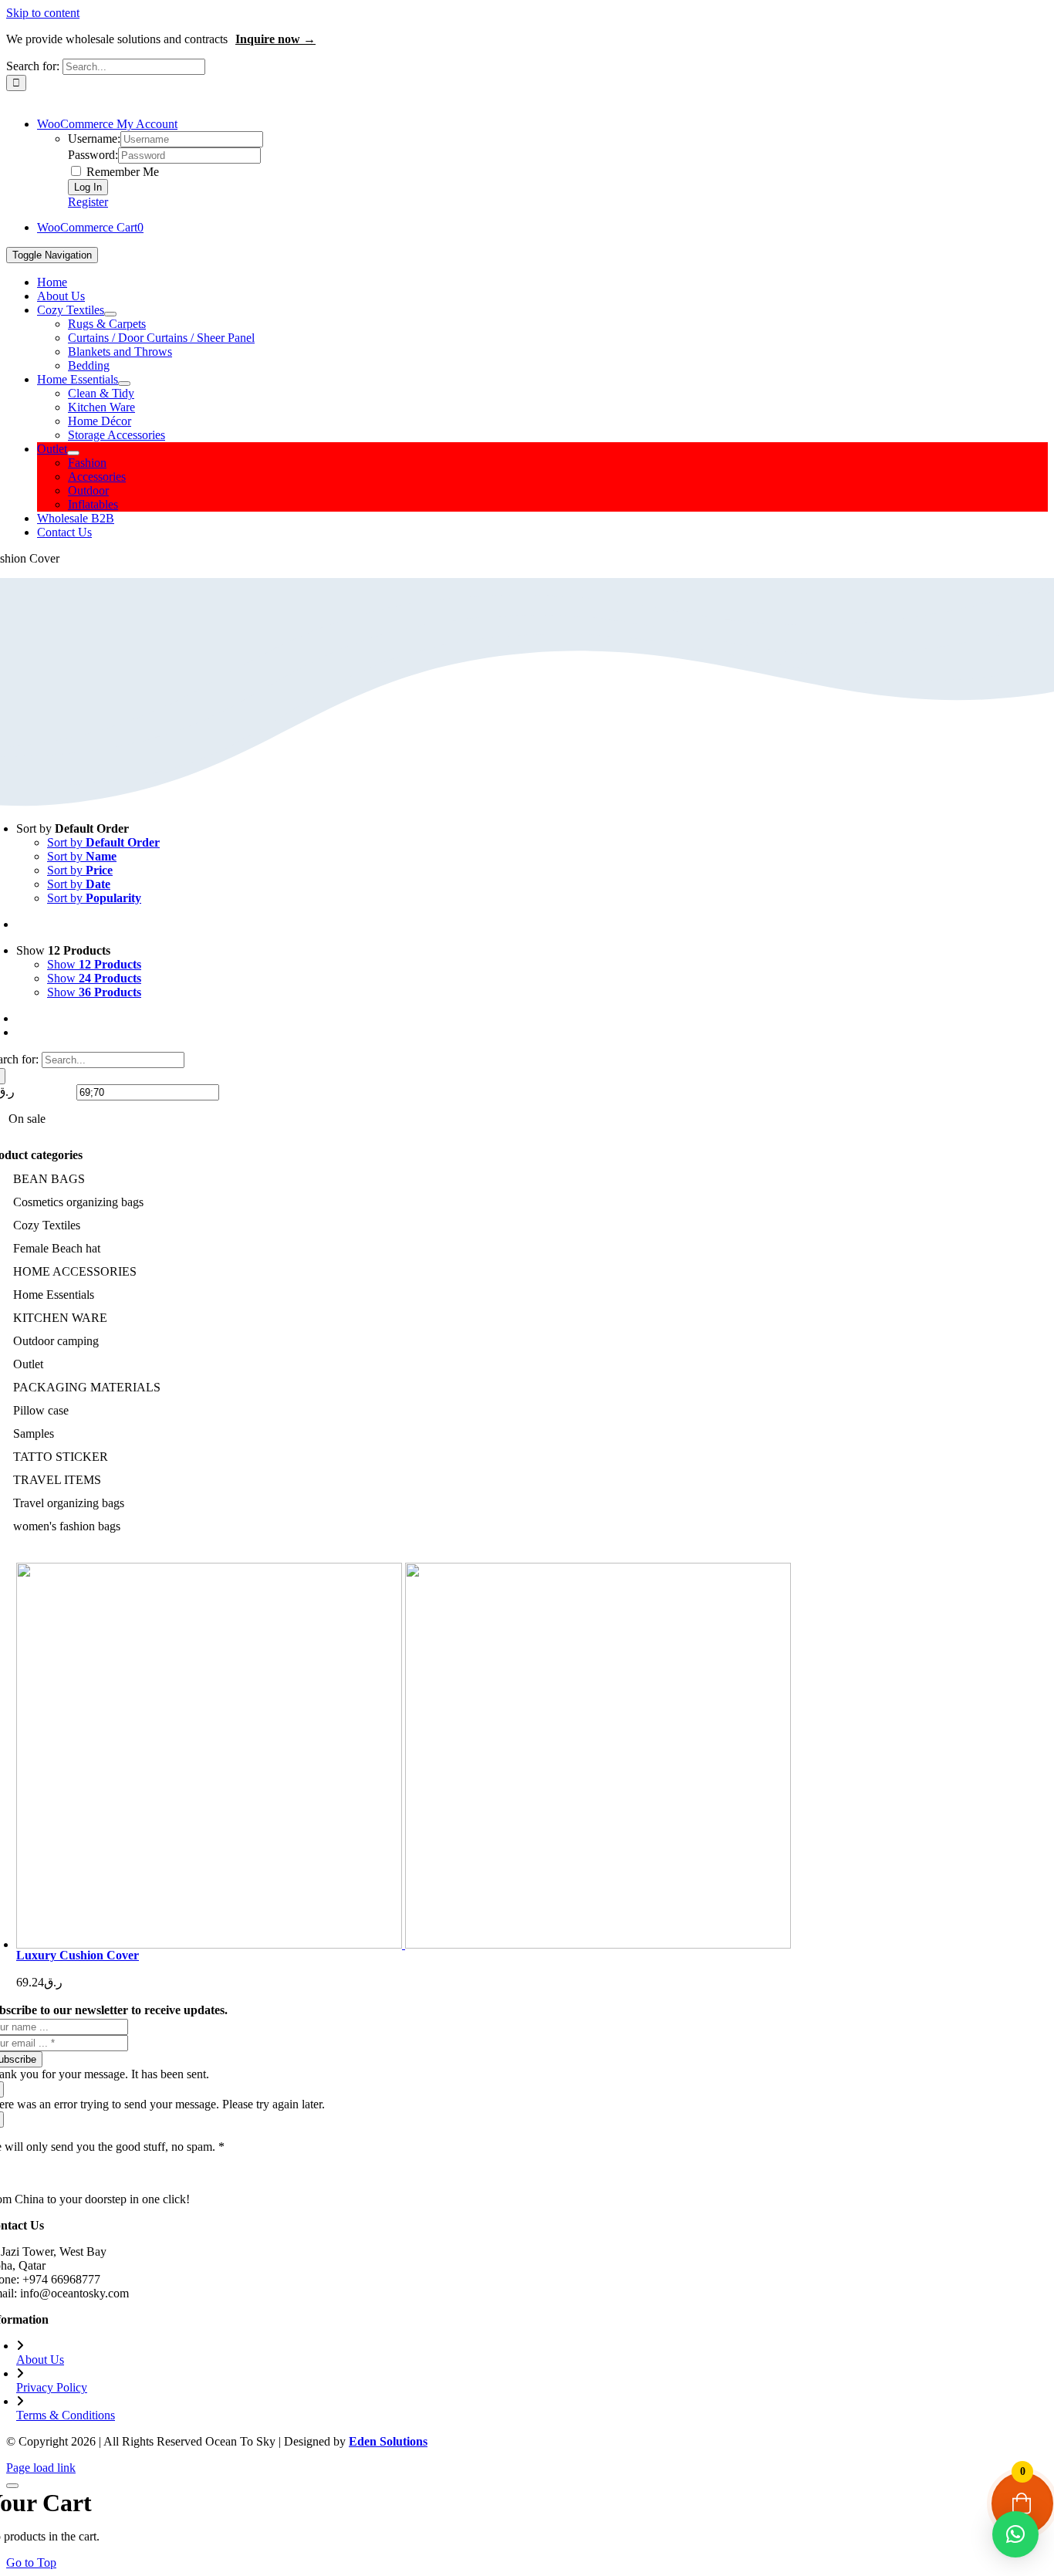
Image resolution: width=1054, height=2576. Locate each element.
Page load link (41, 2468)
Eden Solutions (388, 2441)
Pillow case (41, 1410)
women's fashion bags (67, 1526)
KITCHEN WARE (60, 1318)
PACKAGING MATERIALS (87, 1387)
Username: (94, 139)
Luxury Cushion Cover (78, 1955)
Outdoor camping (56, 1341)
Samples (34, 1433)
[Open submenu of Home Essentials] (124, 384)
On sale (27, 1119)
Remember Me (121, 172)
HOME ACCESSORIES (75, 1271)
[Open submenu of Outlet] (73, 453)
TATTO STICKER (61, 1457)
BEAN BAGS (49, 1179)
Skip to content (43, 13)
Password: (93, 155)
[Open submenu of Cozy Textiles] (110, 314)
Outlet (28, 1364)
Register (88, 202)
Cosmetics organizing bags (78, 1202)
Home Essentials (54, 1295)
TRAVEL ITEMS (57, 1480)
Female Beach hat (57, 1248)
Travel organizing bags (69, 1503)
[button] (1015, 2534)
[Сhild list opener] (91, 1226)
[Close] (12, 2486)
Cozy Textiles (47, 1225)
